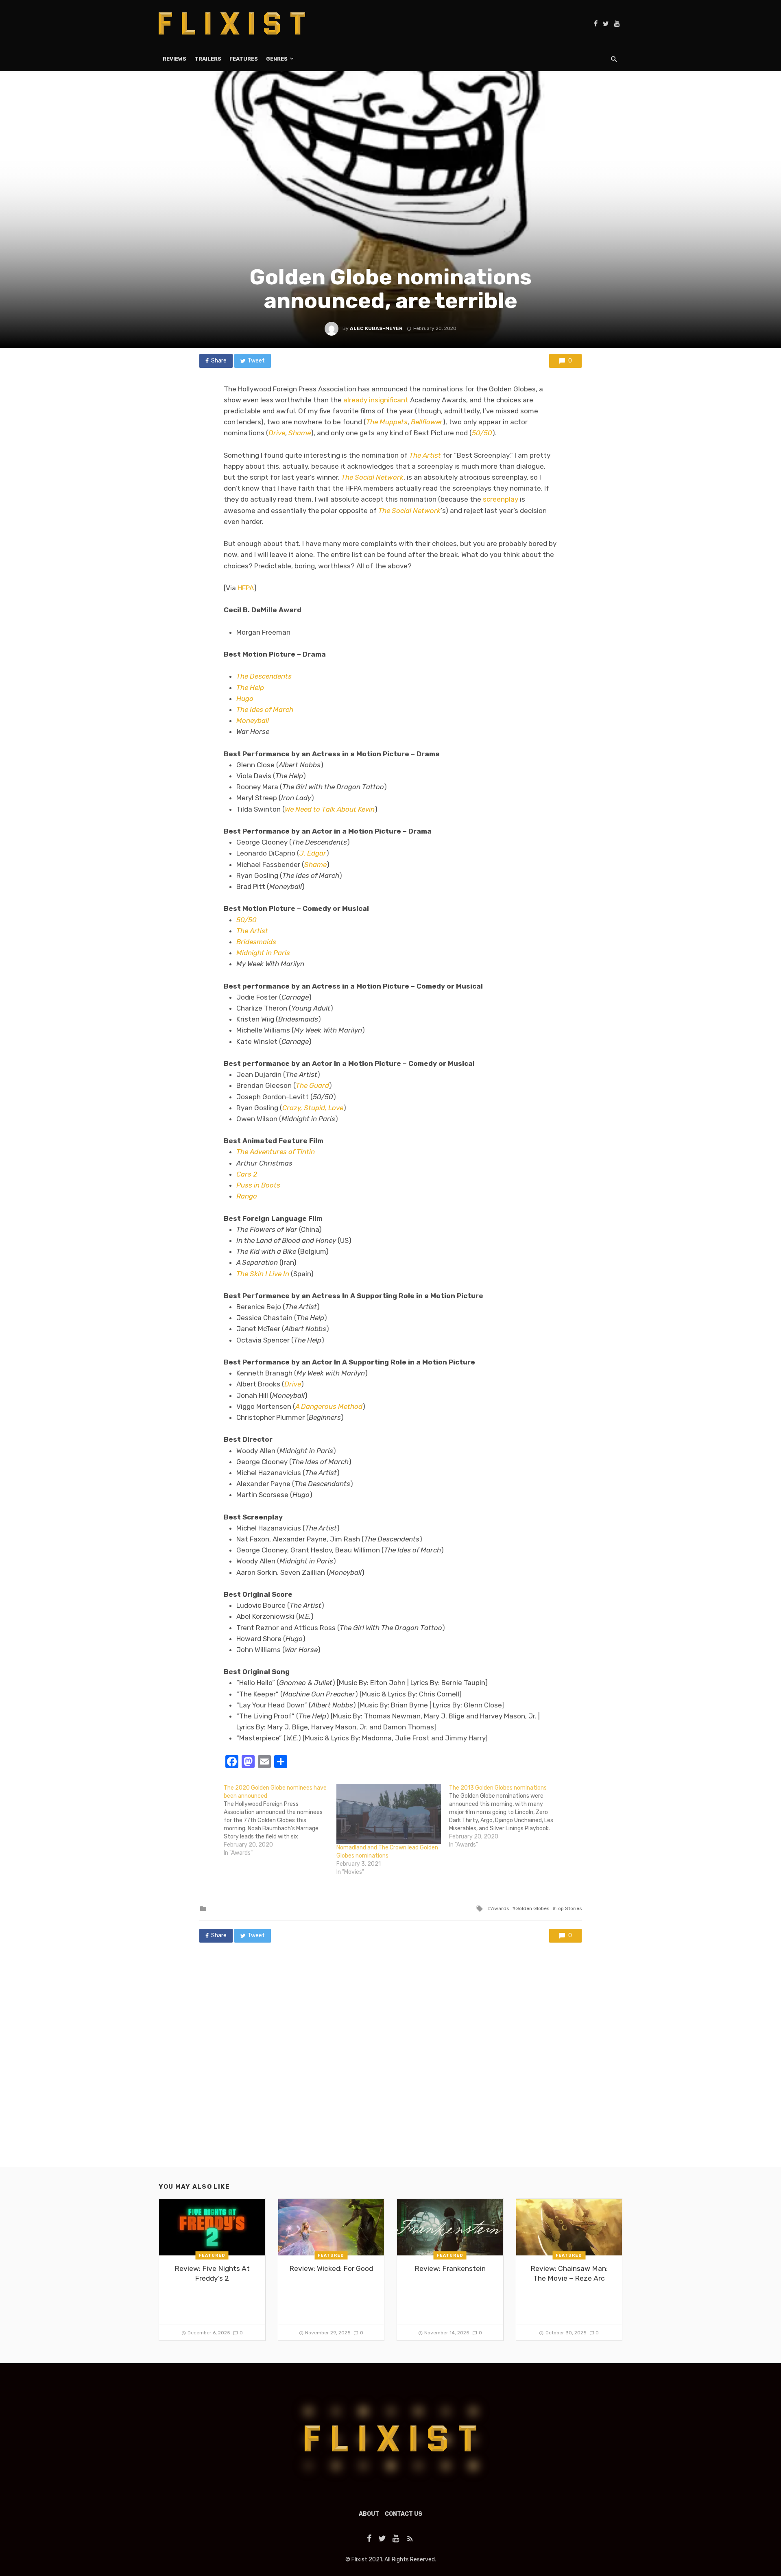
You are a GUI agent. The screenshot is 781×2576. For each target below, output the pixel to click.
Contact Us (404, 2514)
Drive (277, 433)
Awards (500, 1908)
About (369, 2514)
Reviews (175, 59)
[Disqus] (390, 2063)
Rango (247, 1196)
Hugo (245, 699)
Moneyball (253, 720)
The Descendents (264, 676)
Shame (300, 433)
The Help (250, 688)
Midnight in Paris (263, 953)
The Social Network (372, 477)
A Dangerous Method (329, 1406)
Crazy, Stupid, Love (313, 1108)
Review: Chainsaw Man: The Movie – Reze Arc (569, 2274)
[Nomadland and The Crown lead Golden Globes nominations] (389, 1814)
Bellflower (427, 422)
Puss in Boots (258, 1185)
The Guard (312, 1085)
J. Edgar (313, 853)
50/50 (482, 433)
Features (244, 59)
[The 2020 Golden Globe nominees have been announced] (280, 1821)
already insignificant (376, 400)
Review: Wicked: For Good (331, 2268)
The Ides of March (265, 709)
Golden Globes (532, 1908)
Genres (277, 59)
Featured (212, 2255)
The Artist (425, 455)
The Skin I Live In (263, 1274)
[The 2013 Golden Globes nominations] (505, 1816)
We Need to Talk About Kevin (330, 809)
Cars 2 (247, 1174)
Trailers (208, 59)
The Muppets (387, 422)
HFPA (246, 588)
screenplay (501, 499)
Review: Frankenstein (450, 2268)
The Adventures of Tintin (276, 1152)
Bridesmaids (256, 942)
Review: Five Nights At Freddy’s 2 (212, 2274)
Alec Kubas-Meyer (376, 328)
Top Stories (569, 1908)
